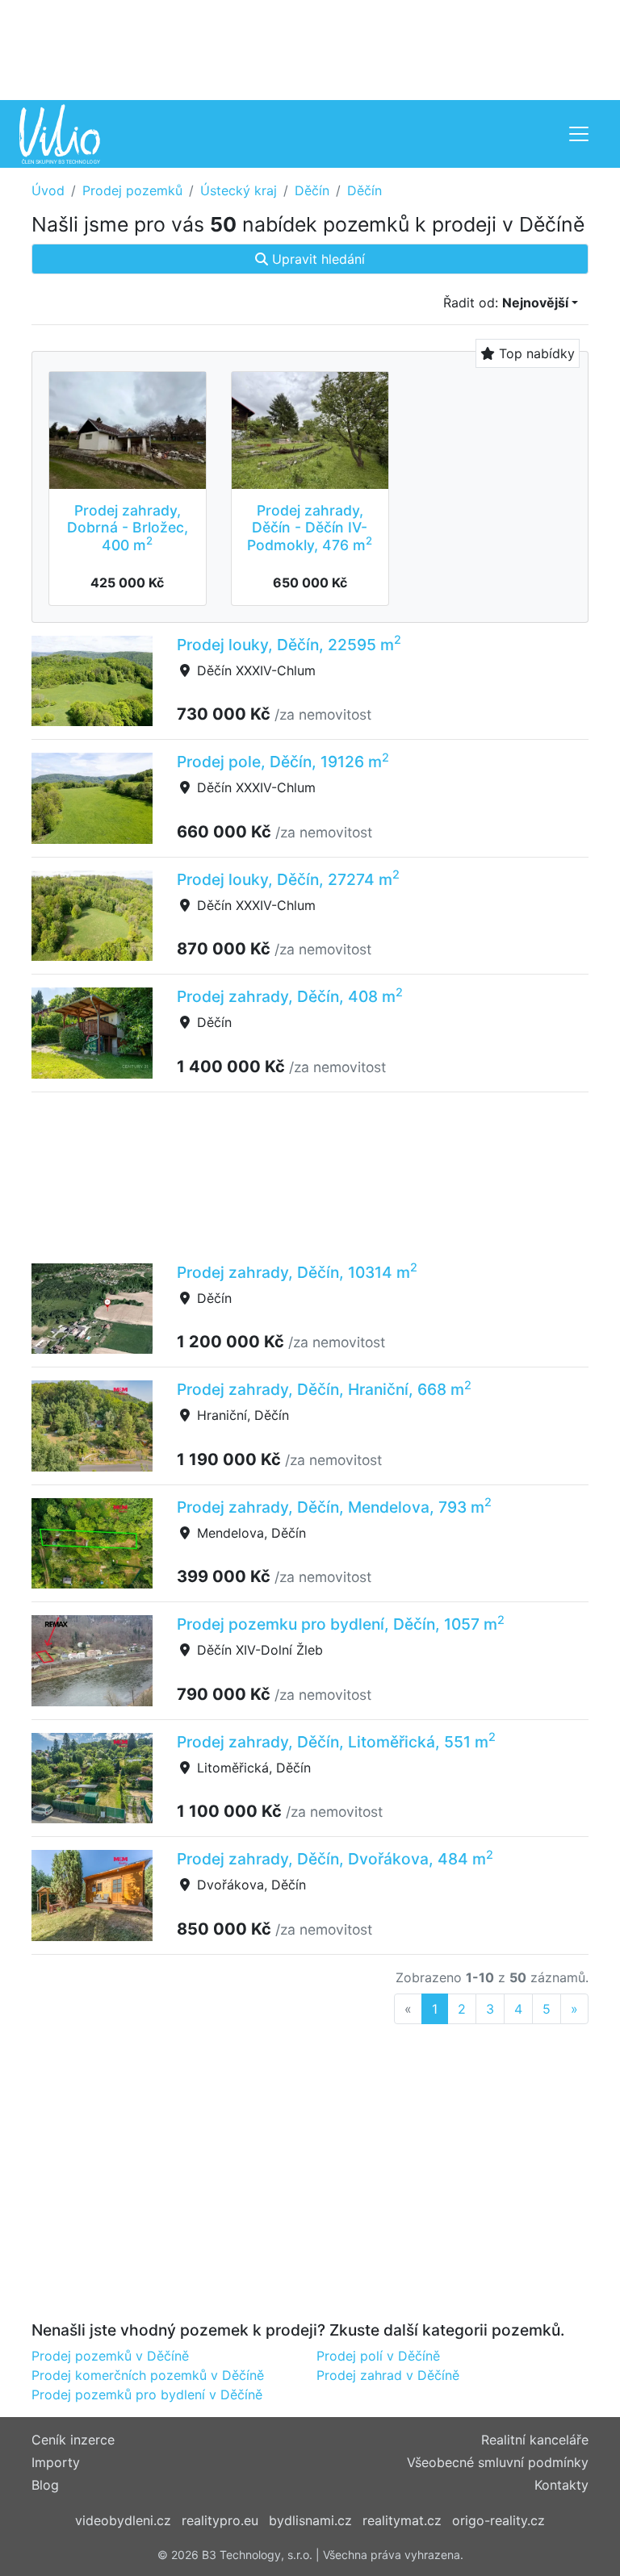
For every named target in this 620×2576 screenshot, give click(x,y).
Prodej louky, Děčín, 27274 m (288, 879)
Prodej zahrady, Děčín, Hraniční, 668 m (324, 1389)
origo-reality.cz (499, 2520)
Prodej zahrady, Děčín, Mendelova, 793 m (334, 1507)
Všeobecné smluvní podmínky (498, 2462)
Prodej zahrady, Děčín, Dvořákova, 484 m (335, 1859)
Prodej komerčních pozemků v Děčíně (148, 2375)
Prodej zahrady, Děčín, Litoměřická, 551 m (336, 1742)
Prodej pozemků (132, 190)
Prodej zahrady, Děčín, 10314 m (297, 1272)
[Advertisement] (310, 48)
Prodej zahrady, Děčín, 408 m (290, 996)
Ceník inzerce (73, 2440)
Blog (45, 2485)
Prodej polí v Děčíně (378, 2356)
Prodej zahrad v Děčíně (388, 2375)
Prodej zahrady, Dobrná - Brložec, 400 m (128, 527)
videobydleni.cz (123, 2520)
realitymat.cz (402, 2520)
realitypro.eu (220, 2520)
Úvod (48, 190)
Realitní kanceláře (535, 2440)
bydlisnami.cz (310, 2520)
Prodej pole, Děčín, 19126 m (283, 762)
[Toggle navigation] (579, 134)
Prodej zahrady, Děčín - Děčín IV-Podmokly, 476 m (310, 527)
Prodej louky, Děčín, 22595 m (289, 645)
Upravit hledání (316, 259)
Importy (56, 2462)
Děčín (312, 190)
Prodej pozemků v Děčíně (110, 2356)
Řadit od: (506, 303)
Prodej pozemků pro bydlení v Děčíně (147, 2394)
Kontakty (561, 2485)
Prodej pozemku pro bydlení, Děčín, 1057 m (341, 1624)
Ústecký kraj (239, 190)
